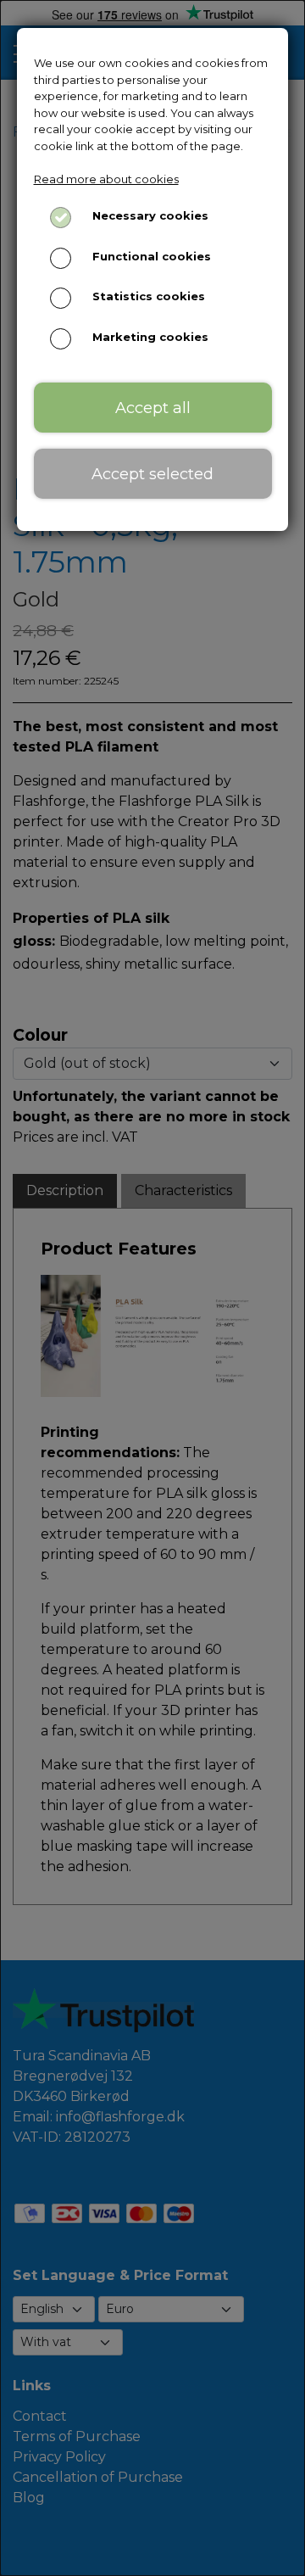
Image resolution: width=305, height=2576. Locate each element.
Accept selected (152, 474)
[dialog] (152, 1288)
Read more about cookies (106, 179)
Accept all (153, 408)
